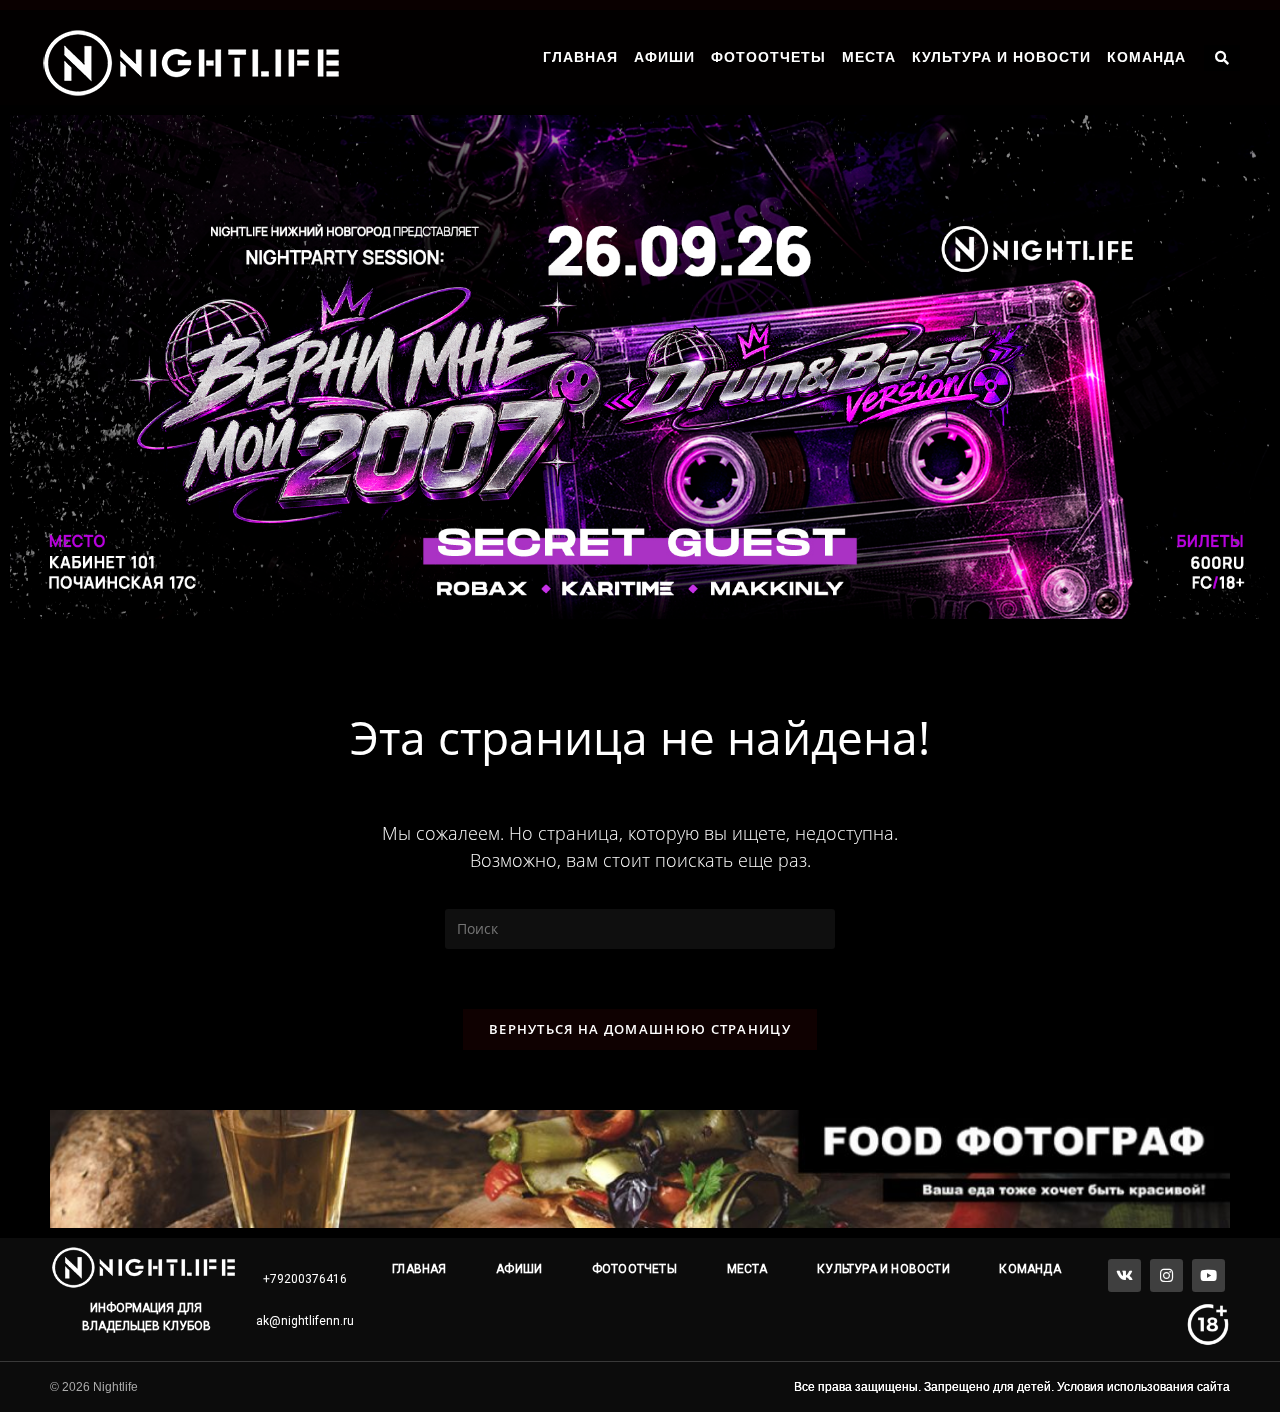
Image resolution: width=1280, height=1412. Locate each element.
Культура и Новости (1001, 57)
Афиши (664, 57)
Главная (580, 57)
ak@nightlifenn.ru (305, 1321)
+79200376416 (305, 1279)
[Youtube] (1208, 1275)
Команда (1146, 57)
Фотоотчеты (768, 57)
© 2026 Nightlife (94, 1387)
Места (869, 57)
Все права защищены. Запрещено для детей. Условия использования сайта (1012, 1387)
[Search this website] (640, 927)
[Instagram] (1166, 1275)
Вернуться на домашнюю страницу (640, 1029)
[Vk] (1124, 1275)
